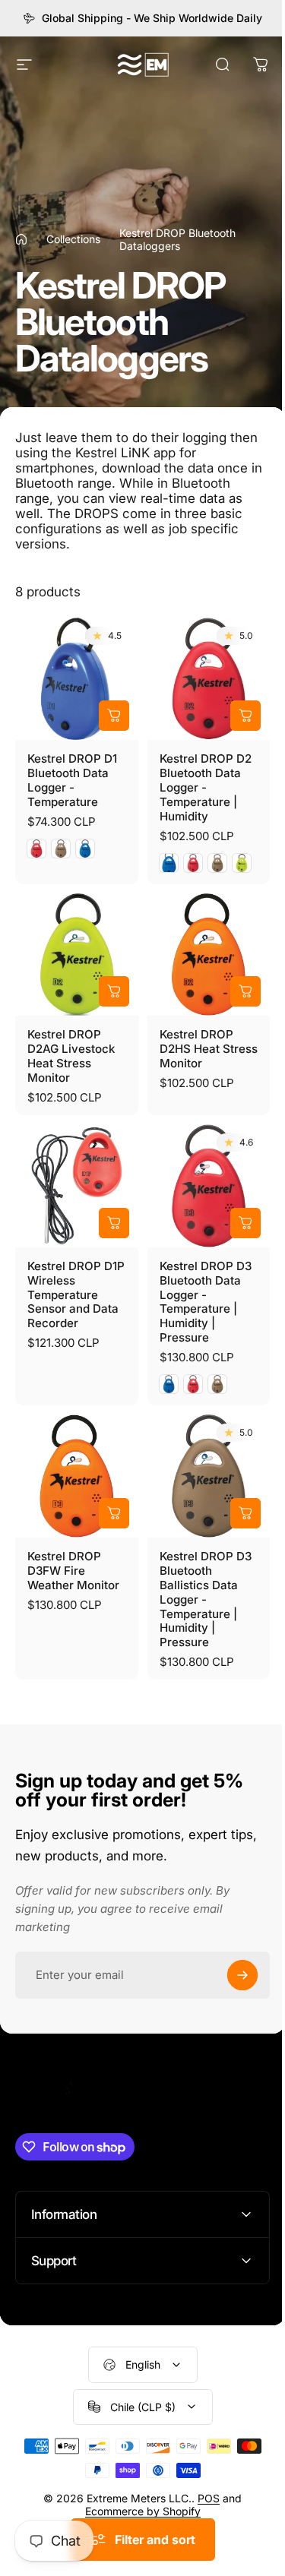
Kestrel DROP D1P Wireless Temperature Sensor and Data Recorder (76, 1295)
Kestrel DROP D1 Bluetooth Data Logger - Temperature (72, 780)
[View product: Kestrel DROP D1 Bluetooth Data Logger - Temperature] (114, 716)
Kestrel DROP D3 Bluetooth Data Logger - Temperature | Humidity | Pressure (206, 1302)
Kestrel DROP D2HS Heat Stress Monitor (209, 1049)
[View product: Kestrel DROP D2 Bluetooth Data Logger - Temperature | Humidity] (245, 716)
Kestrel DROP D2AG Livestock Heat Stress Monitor (71, 1056)
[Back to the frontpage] (21, 239)
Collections (73, 239)
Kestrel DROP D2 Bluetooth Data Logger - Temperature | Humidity (206, 787)
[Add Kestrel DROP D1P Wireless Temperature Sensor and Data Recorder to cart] (114, 1223)
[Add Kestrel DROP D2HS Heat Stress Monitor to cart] (245, 991)
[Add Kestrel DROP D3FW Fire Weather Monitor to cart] (114, 1513)
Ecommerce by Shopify (137, 2488)
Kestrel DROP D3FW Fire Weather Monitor (73, 1571)
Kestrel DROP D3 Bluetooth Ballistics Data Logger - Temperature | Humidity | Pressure (206, 1599)
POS (203, 2475)
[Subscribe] (242, 1975)
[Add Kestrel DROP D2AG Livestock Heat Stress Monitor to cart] (114, 991)
